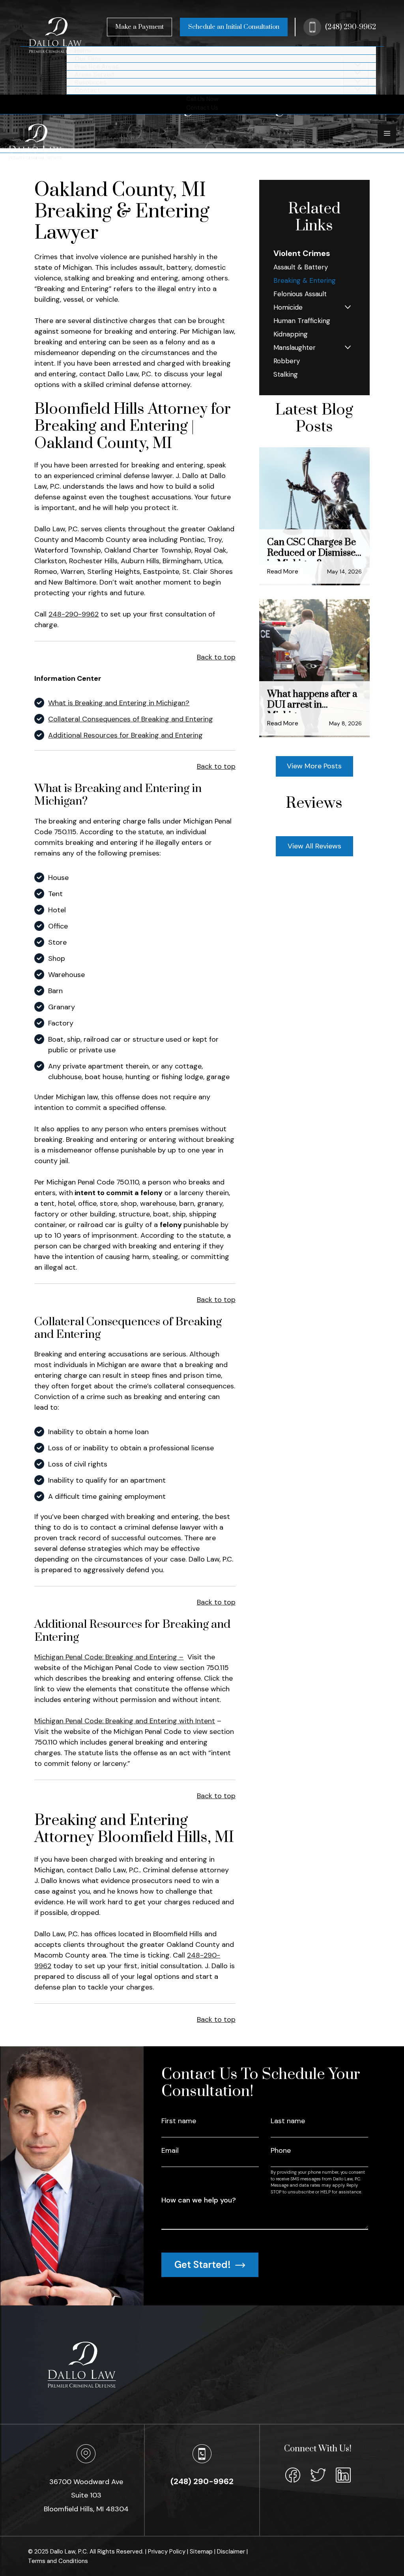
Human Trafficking (302, 321)
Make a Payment (139, 27)
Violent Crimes (302, 253)
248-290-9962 (74, 614)
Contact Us (202, 108)
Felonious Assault (300, 294)
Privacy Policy (167, 2552)
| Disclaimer (230, 2552)
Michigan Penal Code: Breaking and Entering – (109, 1657)
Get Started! (204, 2265)
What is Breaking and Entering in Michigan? (119, 703)
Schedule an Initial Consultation (234, 27)
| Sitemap (201, 2552)
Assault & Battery (301, 267)
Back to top (216, 657)
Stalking (286, 374)
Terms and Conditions (58, 2561)
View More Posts (314, 766)
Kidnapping (291, 334)
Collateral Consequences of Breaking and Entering (131, 719)
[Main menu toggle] (387, 134)
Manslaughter (295, 347)
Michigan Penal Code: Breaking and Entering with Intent (125, 1721)
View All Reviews (314, 846)
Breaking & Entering (305, 280)
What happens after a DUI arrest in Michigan (312, 701)
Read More (283, 571)
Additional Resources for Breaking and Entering (125, 735)
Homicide (288, 307)
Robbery (287, 361)
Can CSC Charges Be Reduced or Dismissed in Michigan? (314, 549)
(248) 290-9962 (351, 27)
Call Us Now (202, 99)
